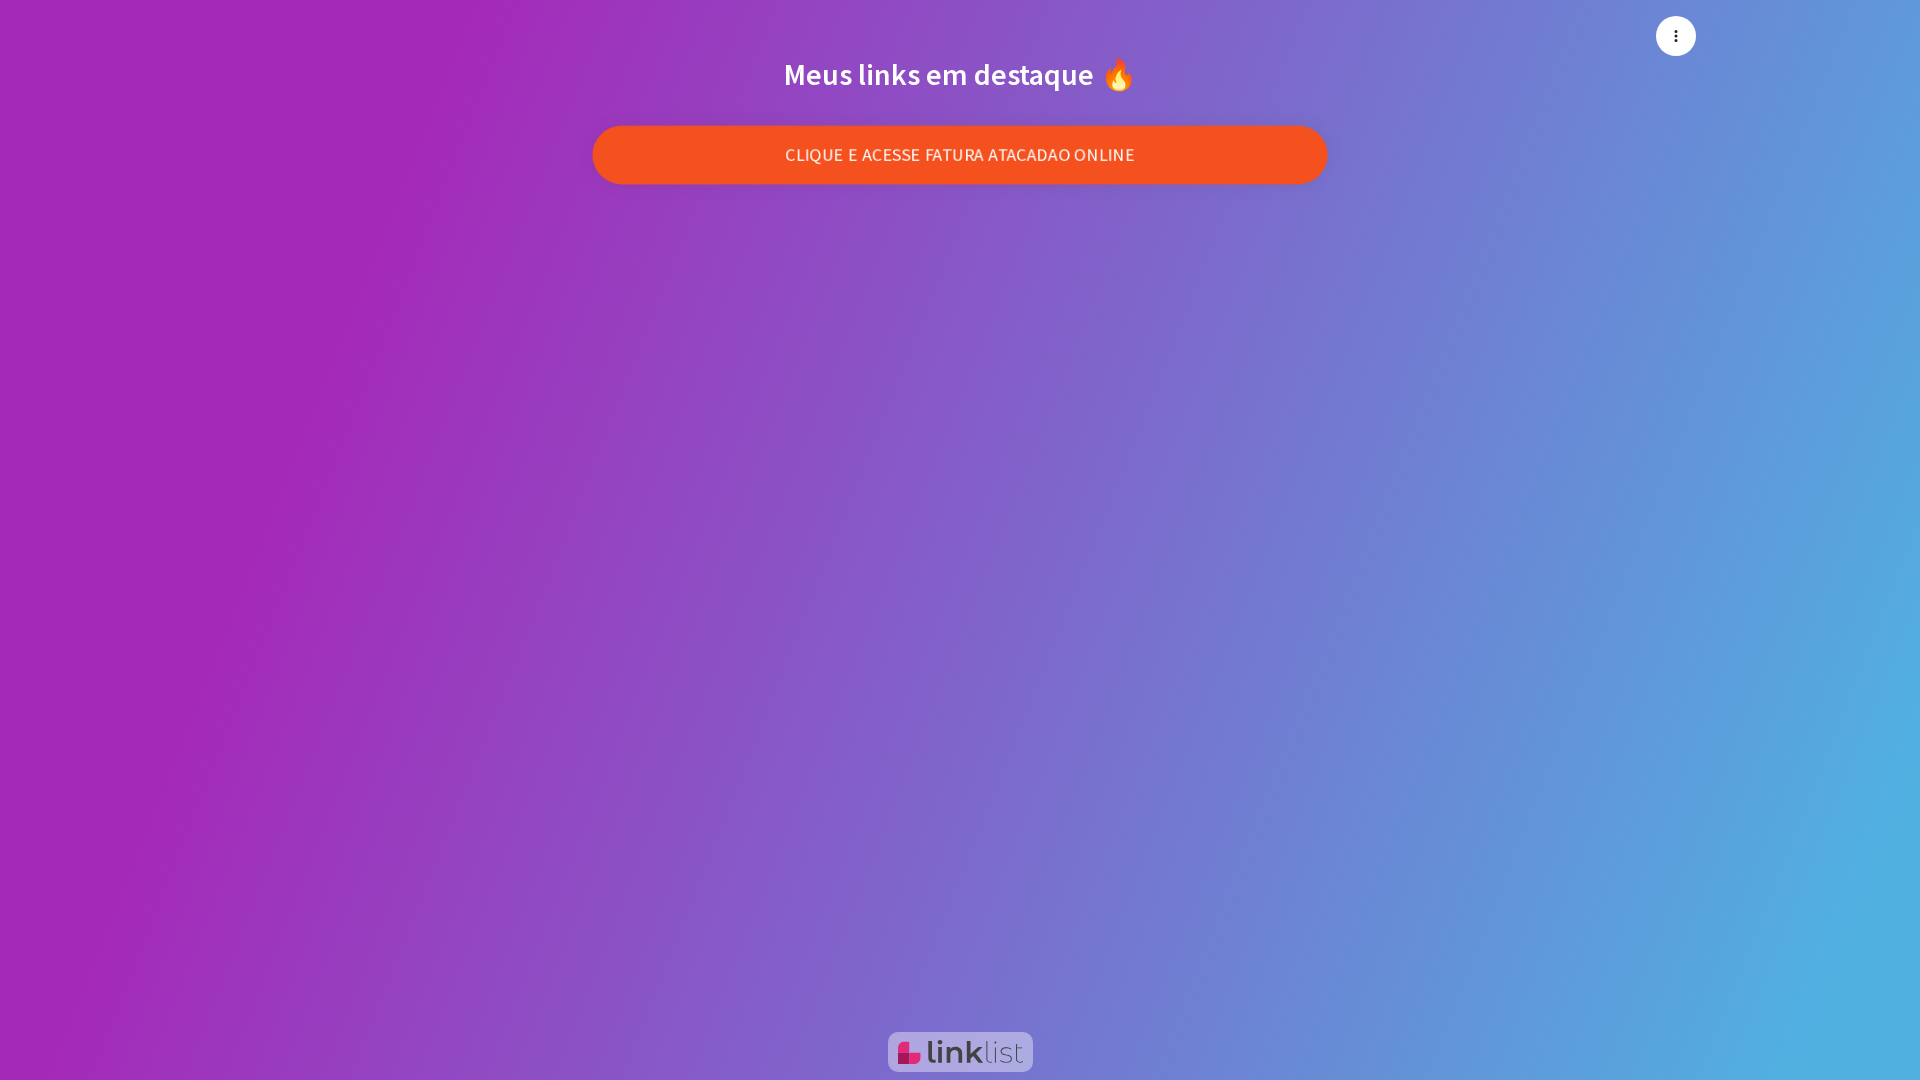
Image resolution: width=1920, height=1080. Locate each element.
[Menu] (1676, 36)
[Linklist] (960, 1052)
